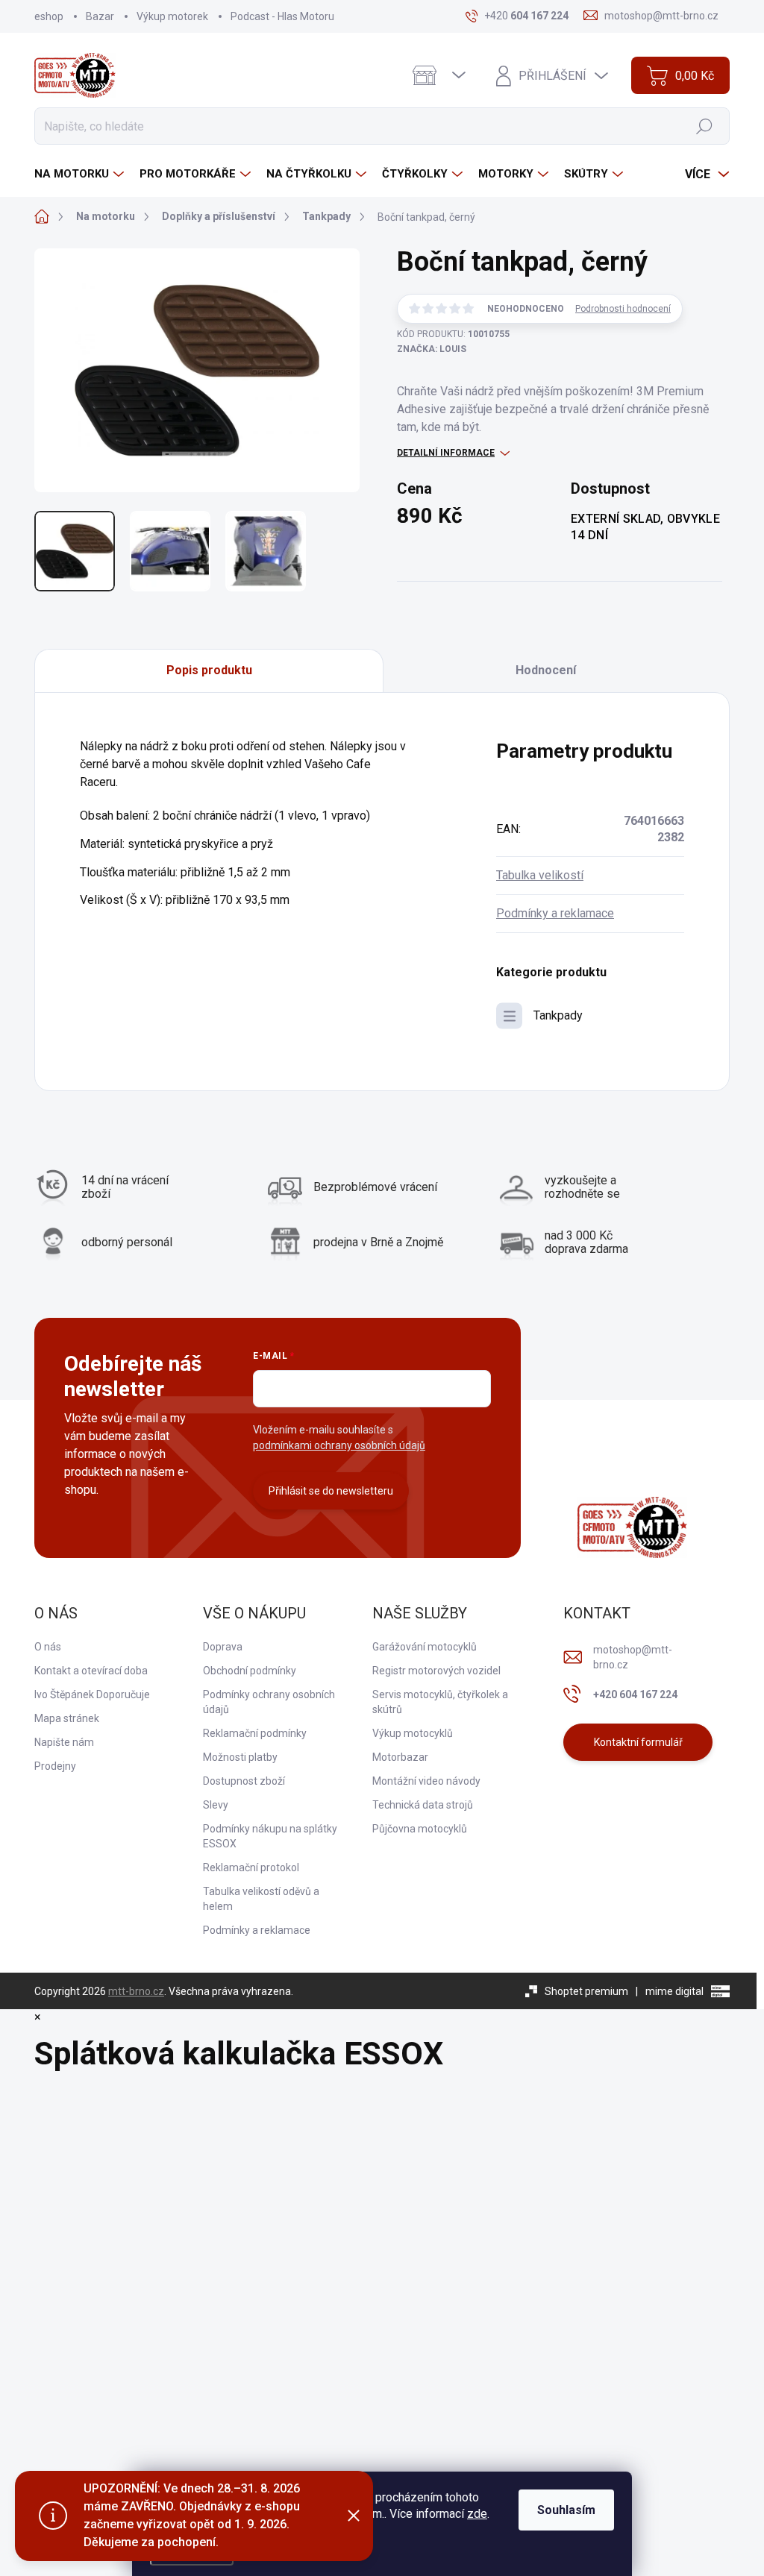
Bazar (100, 16)
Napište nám (64, 1742)
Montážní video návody (426, 1781)
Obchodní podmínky (250, 1671)
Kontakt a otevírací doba (91, 1671)
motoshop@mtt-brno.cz (633, 1657)
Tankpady (558, 1015)
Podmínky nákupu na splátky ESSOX (270, 1836)
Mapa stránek (67, 1718)
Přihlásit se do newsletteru (331, 1491)
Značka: (432, 349)
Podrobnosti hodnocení (623, 309)
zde (477, 2514)
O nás (48, 1647)
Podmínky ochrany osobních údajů (269, 1702)
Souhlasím (566, 2510)
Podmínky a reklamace (555, 913)
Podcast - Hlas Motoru (282, 16)
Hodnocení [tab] (546, 670)
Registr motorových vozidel (436, 1671)
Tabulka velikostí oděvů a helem (261, 1899)
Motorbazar (400, 1757)
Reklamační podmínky (255, 1733)
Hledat (705, 126)
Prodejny (55, 1766)
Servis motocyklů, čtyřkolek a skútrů (440, 1702)
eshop (49, 16)
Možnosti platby (240, 1757)
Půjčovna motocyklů (420, 1829)
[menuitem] (81, 174)
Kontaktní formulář (638, 1742)
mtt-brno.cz (136, 1991)
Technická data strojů (423, 1805)
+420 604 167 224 (635, 1694)
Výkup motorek (172, 16)
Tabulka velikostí (540, 875)
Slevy (216, 1805)
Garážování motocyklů (425, 1647)
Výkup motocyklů (413, 1733)
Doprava (223, 1647)
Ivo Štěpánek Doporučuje (92, 1694)
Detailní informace (446, 453)
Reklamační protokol (251, 1867)
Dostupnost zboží (244, 1781)
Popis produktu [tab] (209, 670)
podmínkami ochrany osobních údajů (339, 1445)
